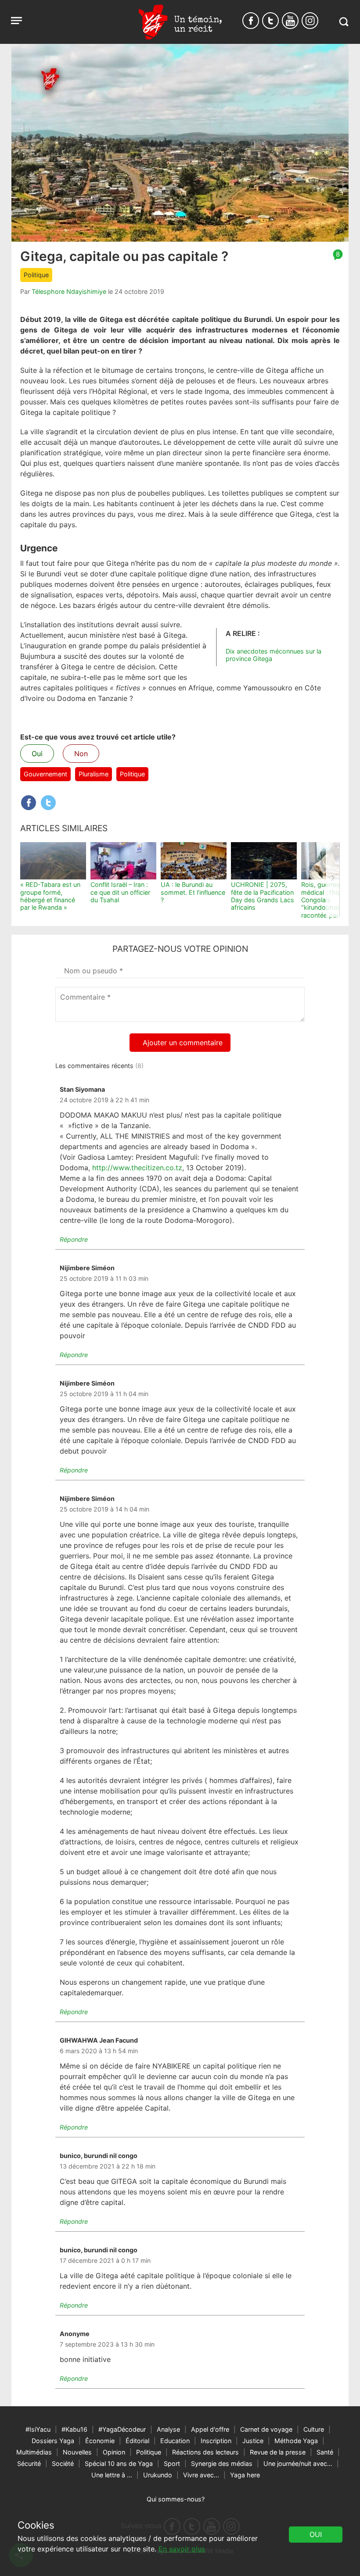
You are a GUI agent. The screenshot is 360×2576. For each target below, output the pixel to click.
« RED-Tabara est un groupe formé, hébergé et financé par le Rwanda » (50, 896)
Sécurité (29, 2463)
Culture (314, 2429)
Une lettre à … (112, 2475)
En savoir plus (182, 2549)
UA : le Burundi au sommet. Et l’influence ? (193, 892)
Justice (253, 2441)
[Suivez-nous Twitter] (270, 21)
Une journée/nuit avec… (298, 2463)
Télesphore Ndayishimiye (69, 291)
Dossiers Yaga (53, 2441)
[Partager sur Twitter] (48, 803)
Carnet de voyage (266, 2429)
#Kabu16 (74, 2429)
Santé (325, 2452)
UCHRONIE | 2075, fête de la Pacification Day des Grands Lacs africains (263, 896)
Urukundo (158, 2475)
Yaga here (245, 2475)
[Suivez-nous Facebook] (251, 21)
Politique (36, 275)
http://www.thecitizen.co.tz (137, 1168)
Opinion (114, 2452)
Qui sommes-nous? (176, 2499)
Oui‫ (316, 2534)
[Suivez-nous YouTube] (290, 21)
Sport (172, 2463)
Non (81, 754)
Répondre (74, 1239)
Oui (37, 754)
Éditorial (137, 2441)
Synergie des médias (222, 2463)
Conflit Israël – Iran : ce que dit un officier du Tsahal (120, 892)
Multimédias (34, 2452)
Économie (100, 2441)
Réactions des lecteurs (205, 2452)
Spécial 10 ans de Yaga (119, 2463)
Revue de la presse (278, 2452)
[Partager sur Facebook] (29, 803)
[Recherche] (344, 22)
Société (63, 2463)
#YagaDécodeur (122, 2429)
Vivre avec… (201, 2475)
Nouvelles (77, 2452)
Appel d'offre (210, 2429)
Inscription (216, 2441)
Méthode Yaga (296, 2441)
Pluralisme (94, 774)
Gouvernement (45, 774)
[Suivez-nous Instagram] (310, 21)
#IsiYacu (38, 2429)
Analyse (168, 2429)
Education (175, 2441)
